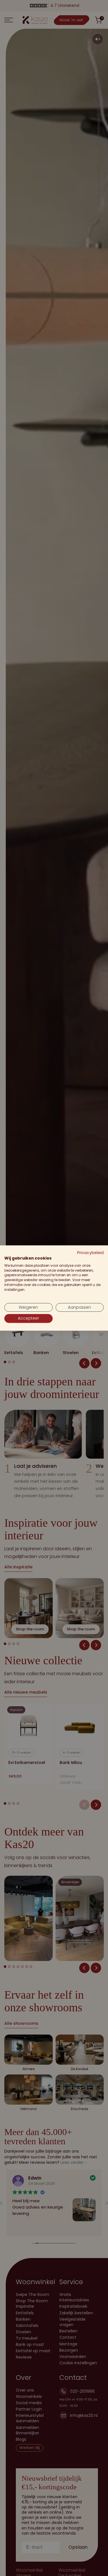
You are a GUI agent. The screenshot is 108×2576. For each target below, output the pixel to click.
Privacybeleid (90, 1253)
